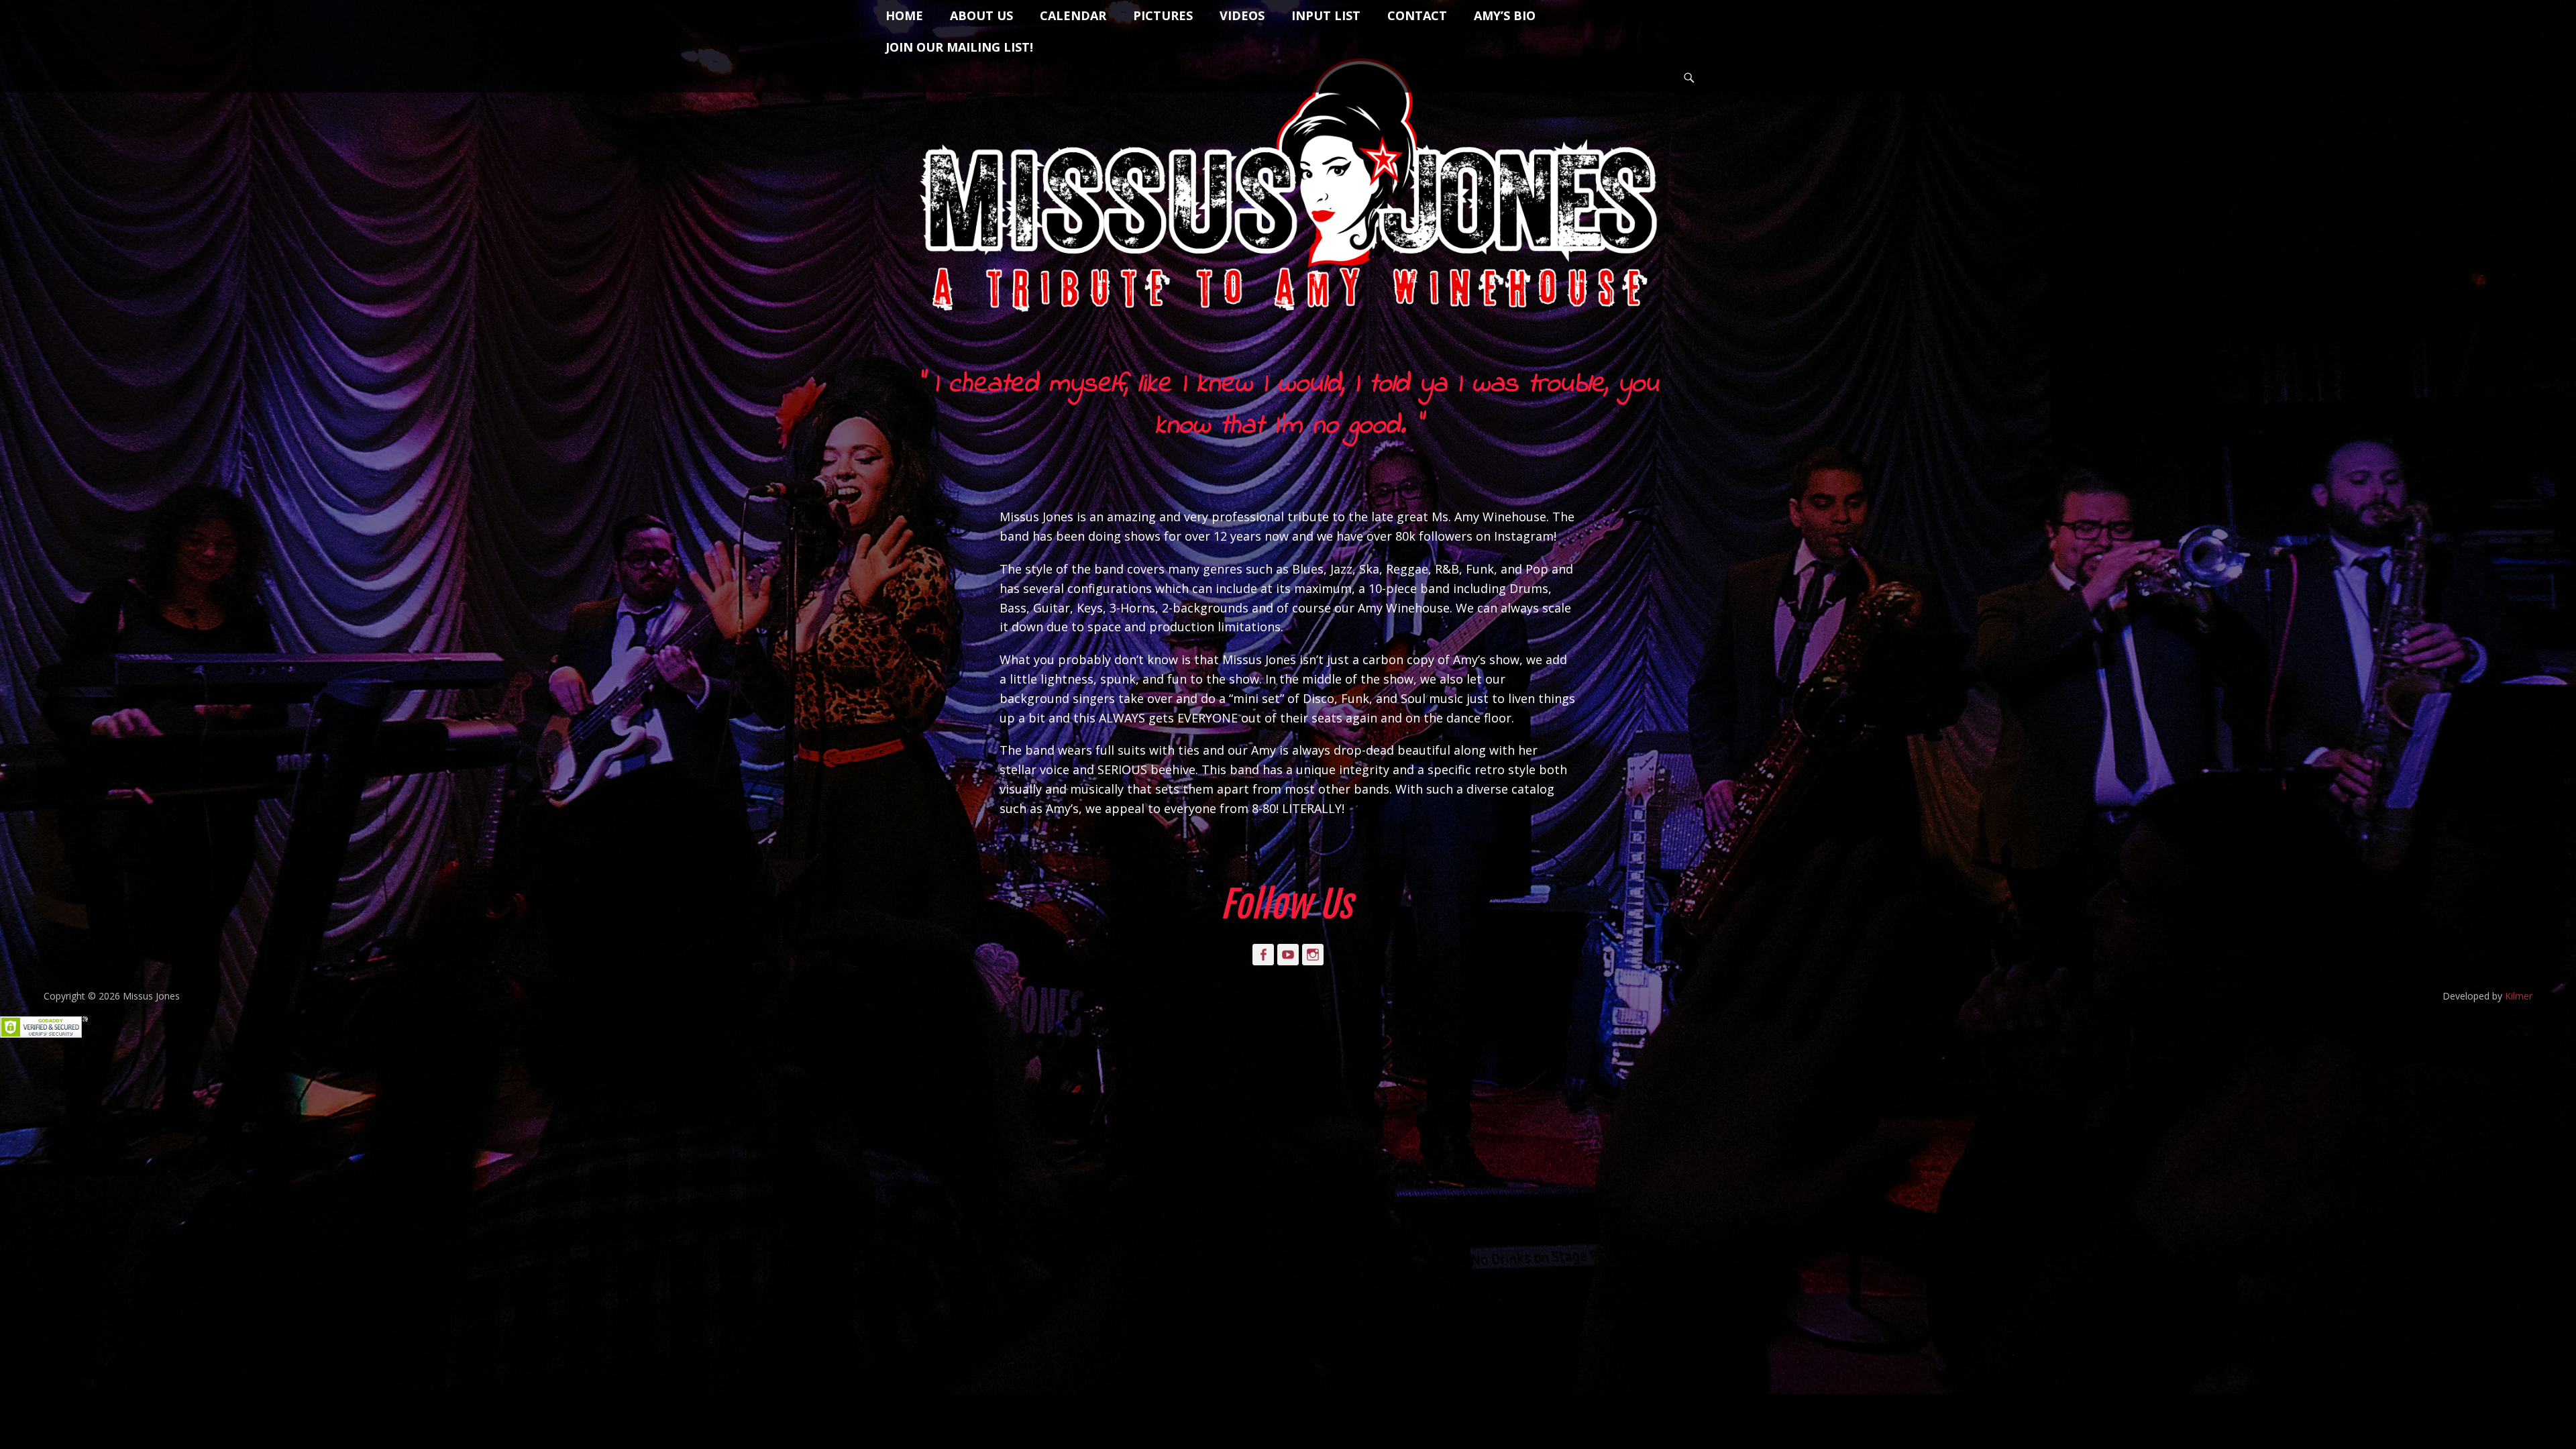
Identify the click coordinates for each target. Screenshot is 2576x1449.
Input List (1326, 15)
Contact (1417, 15)
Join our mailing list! (959, 47)
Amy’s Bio (1505, 15)
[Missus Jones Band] (1288, 191)
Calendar (1073, 15)
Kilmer (2519, 996)
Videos (1242, 15)
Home (904, 15)
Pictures (1163, 15)
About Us (981, 15)
